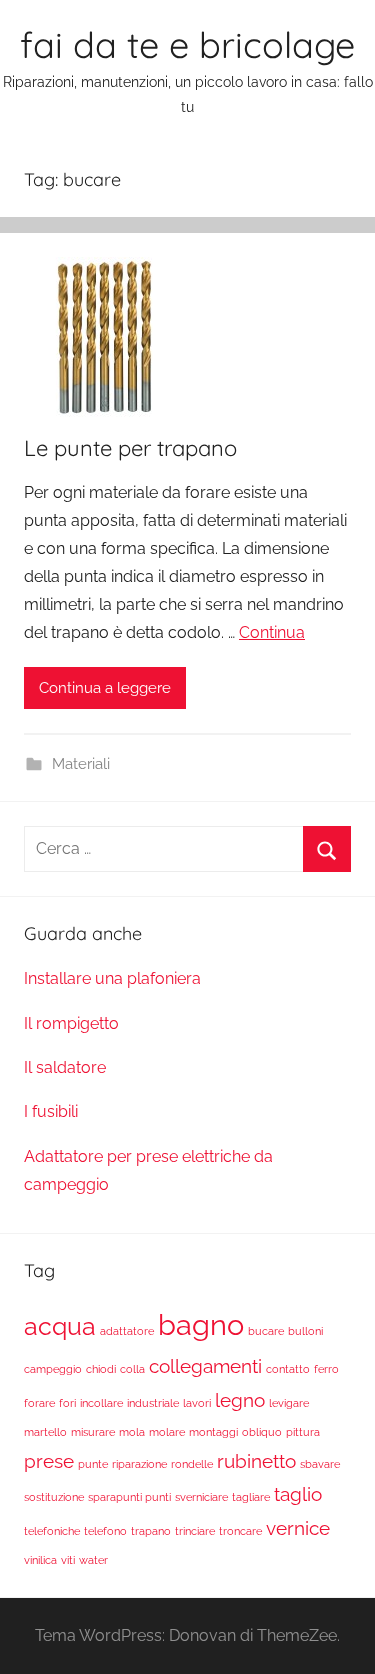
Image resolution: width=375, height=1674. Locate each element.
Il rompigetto (71, 1023)
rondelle (192, 1464)
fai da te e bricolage (187, 44)
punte (93, 1464)
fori (67, 1403)
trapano (151, 1531)
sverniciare (201, 1497)
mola (132, 1432)
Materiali (81, 764)
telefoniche (52, 1531)
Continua (272, 632)
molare (167, 1432)
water (93, 1560)
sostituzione (54, 1497)
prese (49, 1461)
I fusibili (51, 1111)
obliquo (262, 1432)
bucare (266, 1331)
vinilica (40, 1560)
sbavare (320, 1464)
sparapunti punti (129, 1497)
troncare (240, 1531)
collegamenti (205, 1366)
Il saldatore (65, 1067)
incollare (101, 1403)
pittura (303, 1432)
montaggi (213, 1432)
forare (39, 1403)
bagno (201, 1324)
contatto (288, 1369)
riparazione (139, 1464)
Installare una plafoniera (112, 978)
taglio (298, 1494)
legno (240, 1400)
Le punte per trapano (130, 448)
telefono (105, 1531)
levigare (289, 1403)
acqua (60, 1326)
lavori (197, 1403)
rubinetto (256, 1461)
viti (68, 1560)
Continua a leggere (105, 688)
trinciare (195, 1531)
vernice (298, 1528)
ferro (326, 1369)
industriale (153, 1403)
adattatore (127, 1331)
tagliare (251, 1497)
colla (132, 1369)
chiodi (101, 1369)
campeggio (53, 1369)
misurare (93, 1432)
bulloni (305, 1331)
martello (45, 1432)
